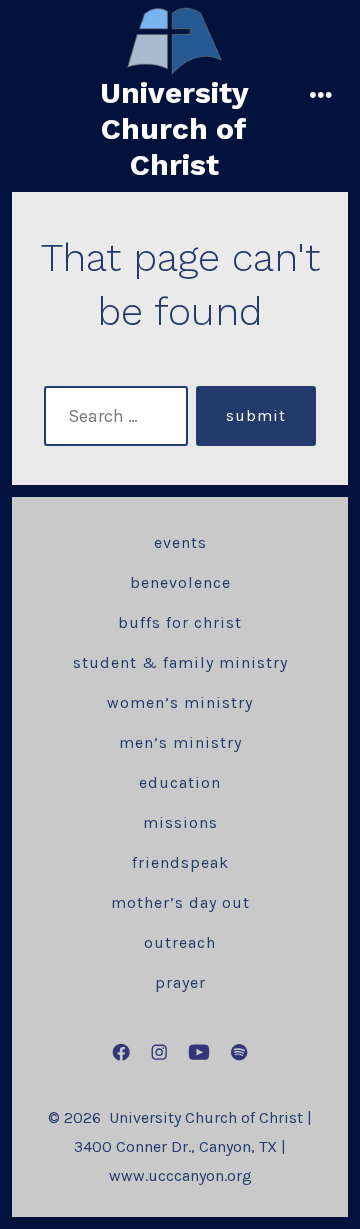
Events (180, 542)
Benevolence (180, 582)
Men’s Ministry (180, 742)
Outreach (180, 942)
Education (180, 782)
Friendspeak (180, 862)
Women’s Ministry (180, 702)
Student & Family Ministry (180, 662)
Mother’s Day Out (180, 902)
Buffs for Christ (180, 622)
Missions (180, 822)
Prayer (180, 982)
